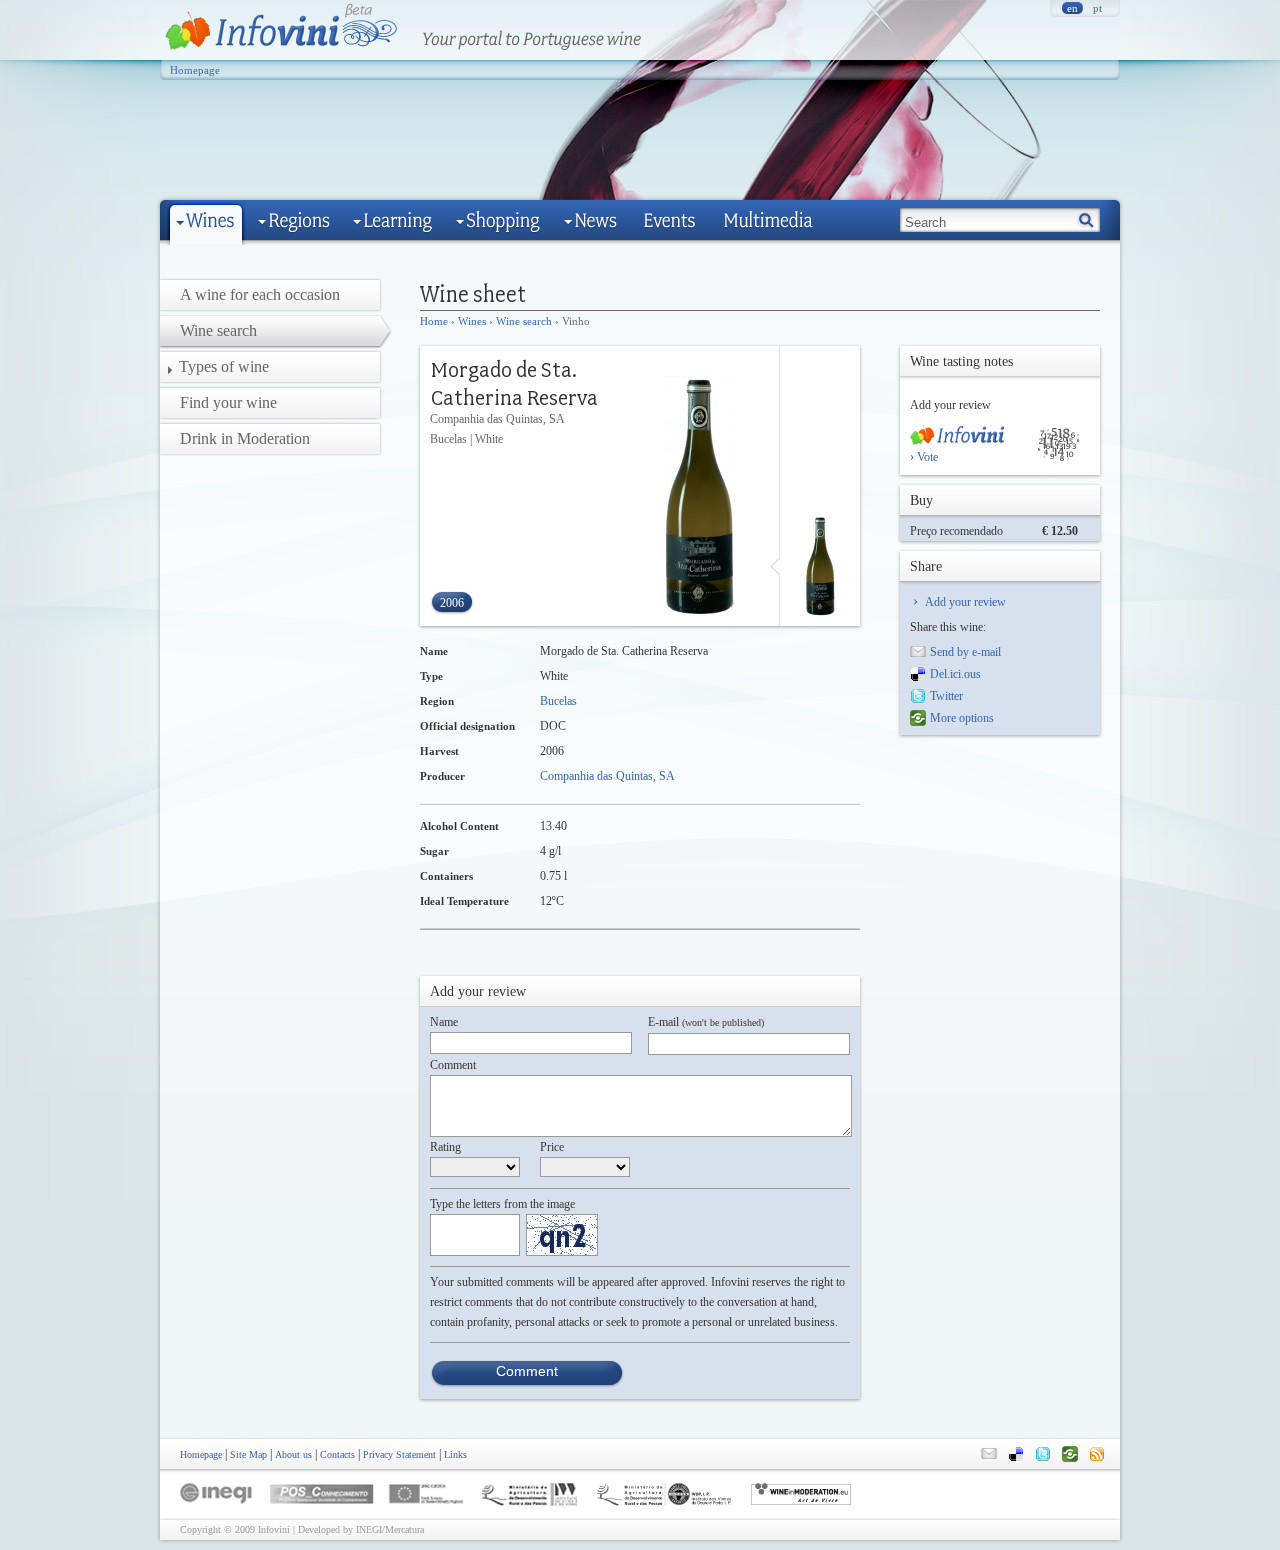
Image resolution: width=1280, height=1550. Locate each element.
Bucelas (558, 701)
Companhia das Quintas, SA (607, 776)
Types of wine (224, 366)
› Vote (924, 457)
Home (434, 321)
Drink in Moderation (245, 438)
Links (455, 1454)
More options (962, 718)
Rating (445, 1147)
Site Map (248, 1454)
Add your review (965, 602)
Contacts (337, 1454)
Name (444, 1022)
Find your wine (228, 402)
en (1072, 8)
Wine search (524, 321)
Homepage (195, 70)
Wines (472, 321)
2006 (452, 603)
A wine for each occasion (260, 294)
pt (1097, 8)
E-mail (706, 1022)
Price (552, 1147)
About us (293, 1454)
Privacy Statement (399, 1454)
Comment (453, 1065)
